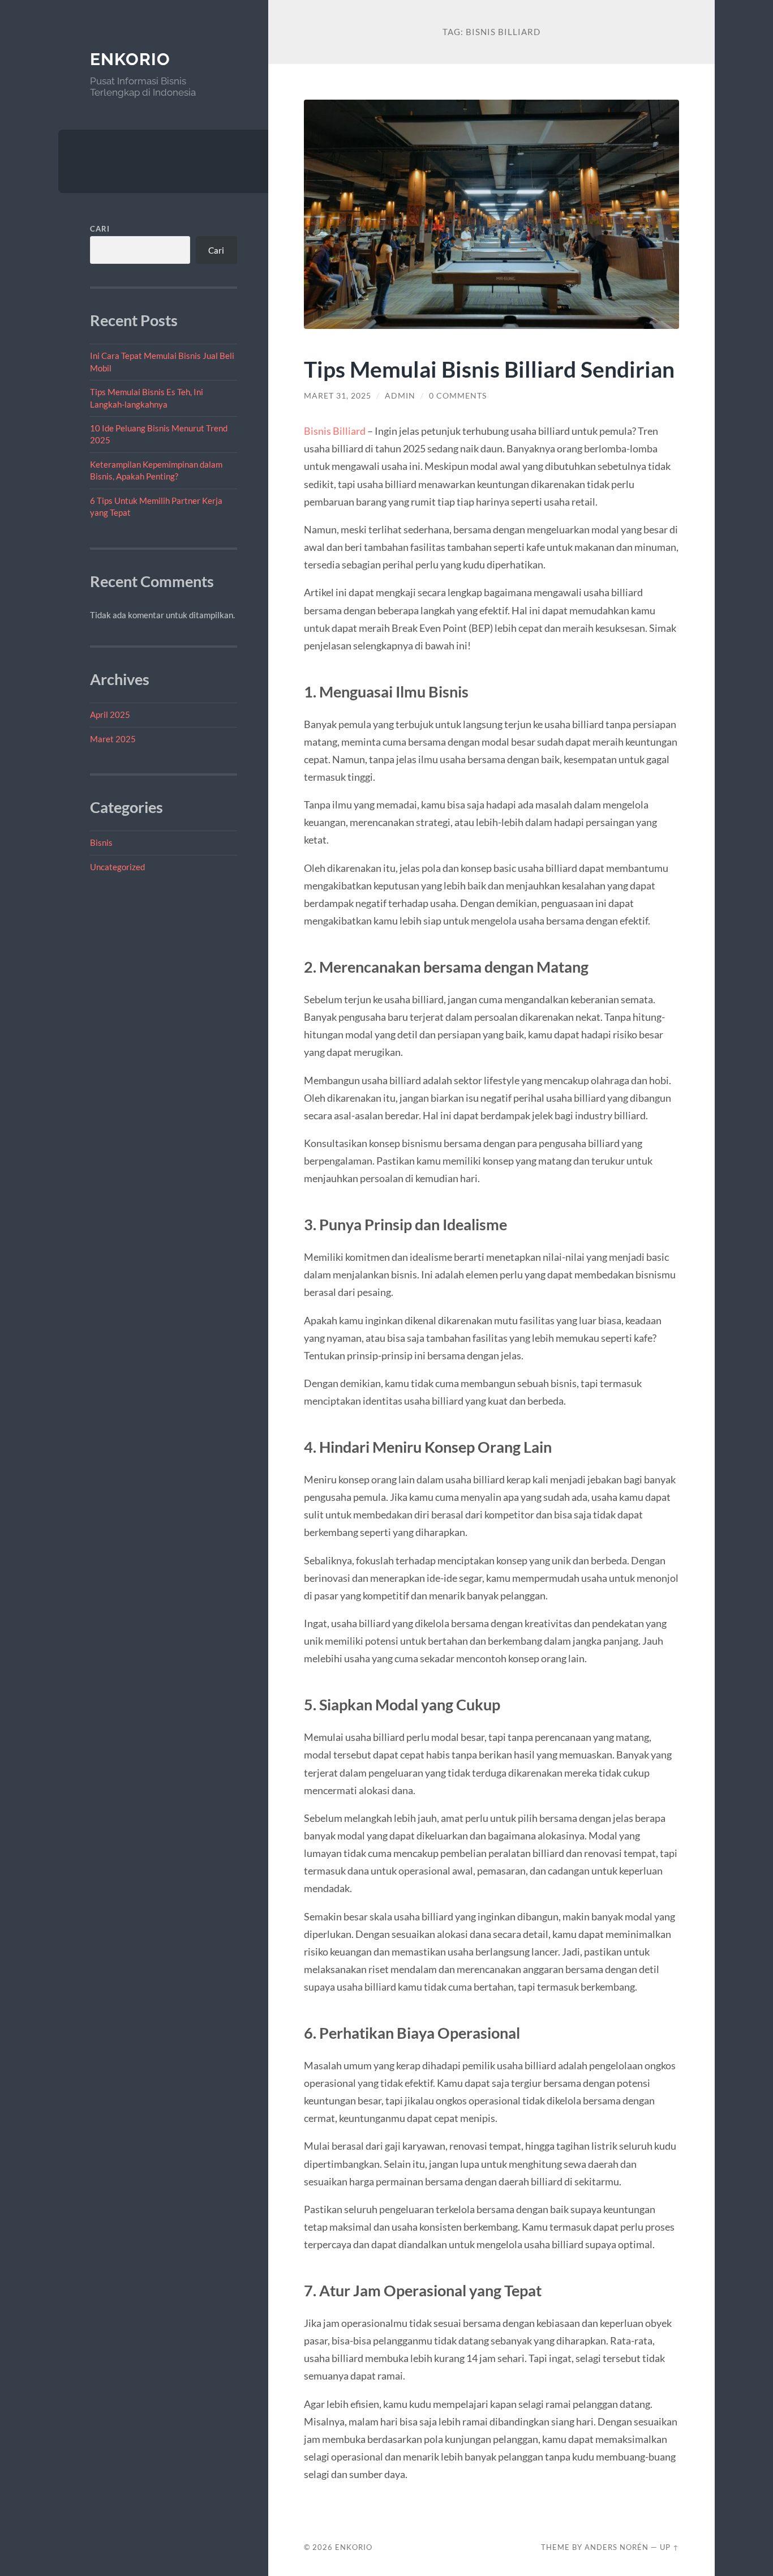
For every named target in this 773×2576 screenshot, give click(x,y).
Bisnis (101, 842)
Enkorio (130, 59)
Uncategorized (117, 867)
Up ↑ (669, 2547)
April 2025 (110, 714)
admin (400, 396)
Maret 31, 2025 (338, 396)
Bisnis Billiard (335, 431)
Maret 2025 (113, 739)
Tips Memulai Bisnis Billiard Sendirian (489, 369)
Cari (100, 229)
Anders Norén (617, 2547)
